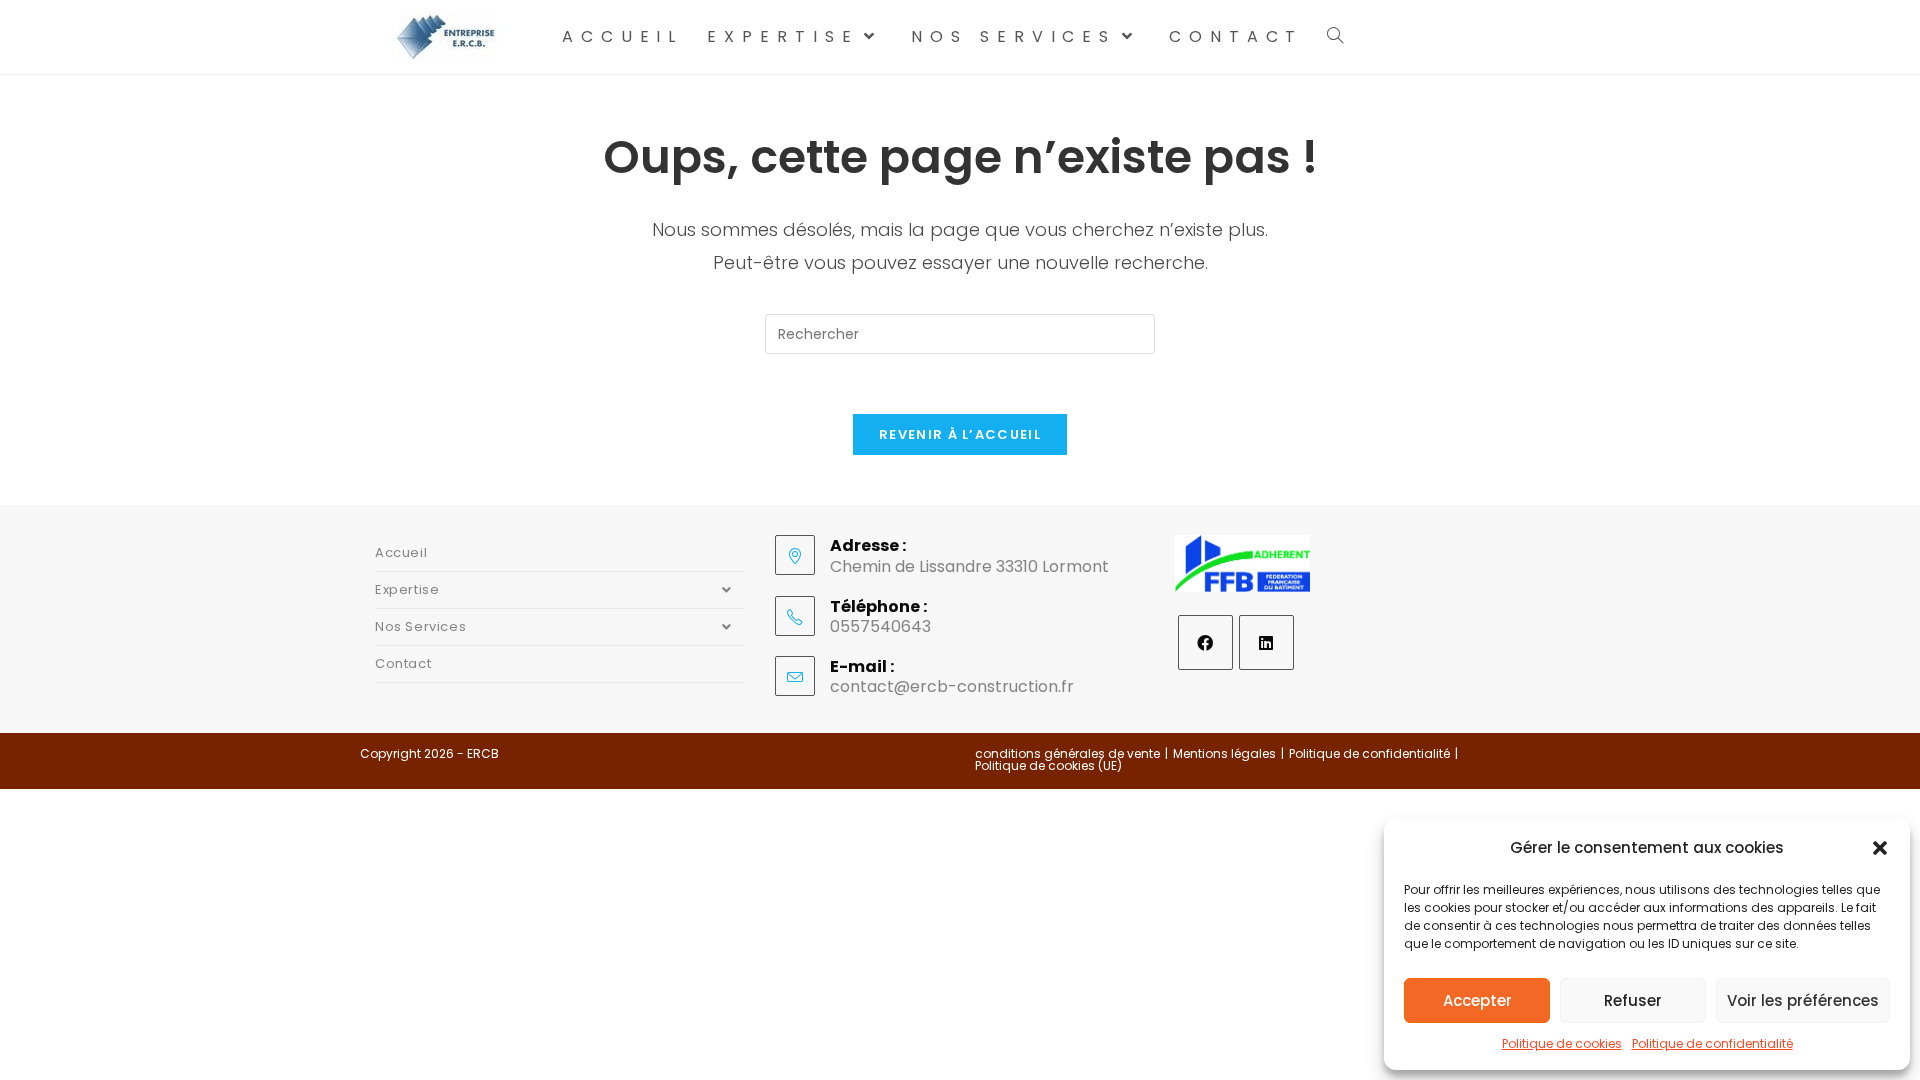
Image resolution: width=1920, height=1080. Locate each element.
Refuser (1633, 1000)
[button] (1880, 848)
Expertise (407, 589)
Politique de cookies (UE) (1048, 765)
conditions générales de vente (1067, 753)
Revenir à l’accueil (960, 434)
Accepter (1477, 1000)
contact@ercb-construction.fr (952, 686)
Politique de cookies (1562, 1043)
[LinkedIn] (1266, 642)
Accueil (401, 552)
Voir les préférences (1803, 1000)
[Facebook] (1205, 642)
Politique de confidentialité (1712, 1043)
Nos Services (420, 626)
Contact (403, 663)
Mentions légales (1224, 753)
